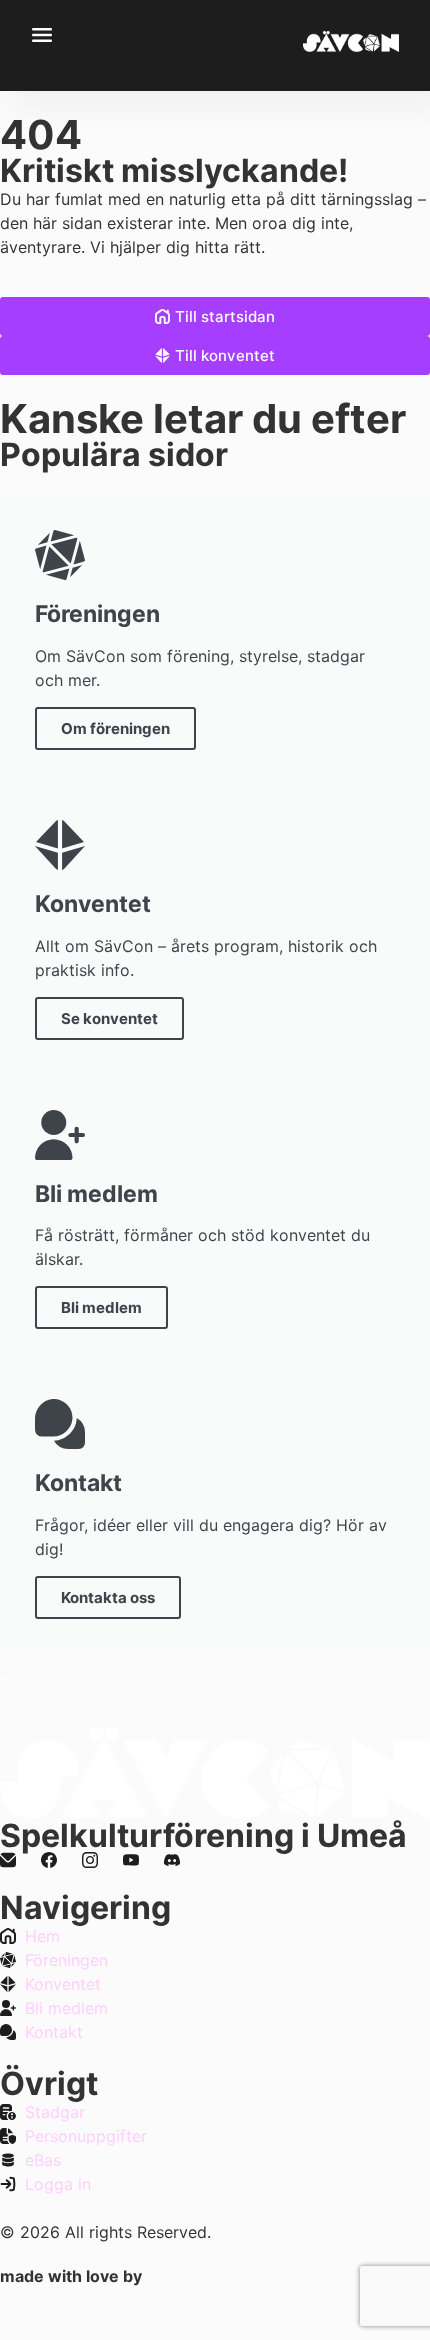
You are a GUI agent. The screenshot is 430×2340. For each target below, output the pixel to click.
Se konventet (109, 1018)
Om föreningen (115, 728)
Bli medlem (101, 1307)
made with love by (71, 2276)
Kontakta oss (108, 1597)
